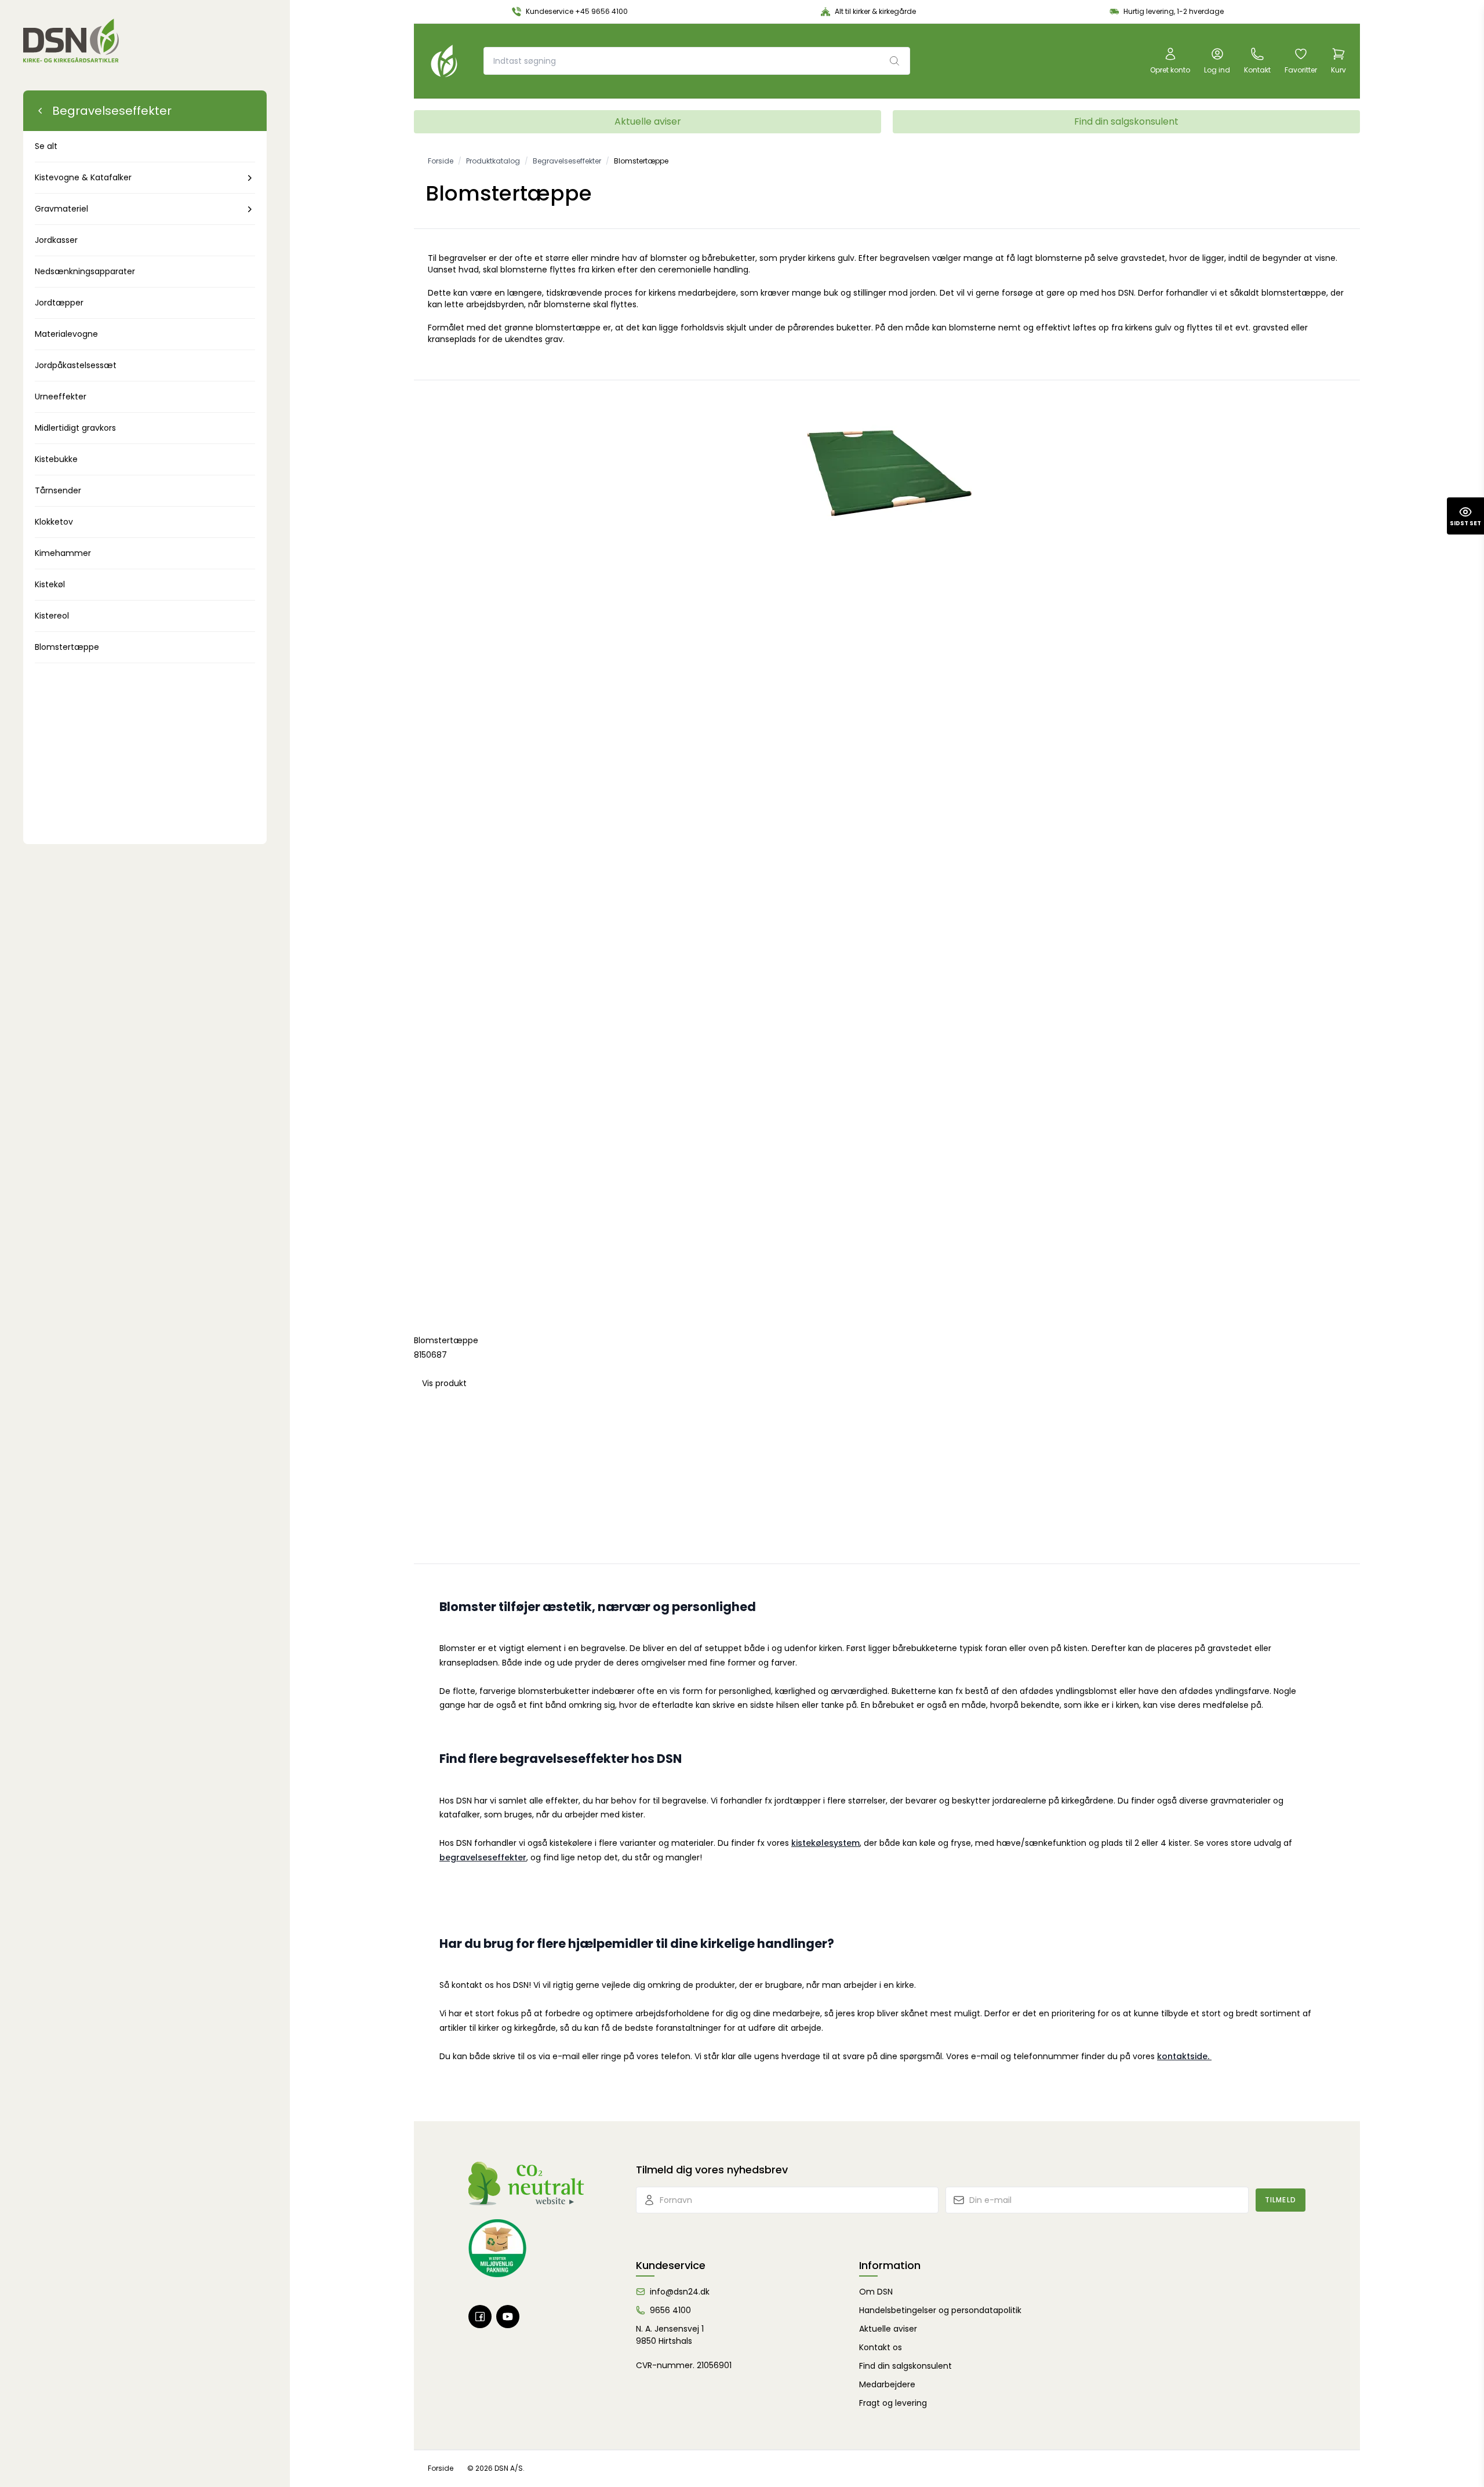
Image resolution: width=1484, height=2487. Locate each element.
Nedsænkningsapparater (85, 271)
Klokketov (54, 522)
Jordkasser (56, 240)
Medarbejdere (887, 2384)
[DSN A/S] (71, 41)
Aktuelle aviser (648, 121)
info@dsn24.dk (680, 2292)
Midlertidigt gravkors (75, 428)
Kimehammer (63, 553)
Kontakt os (881, 2347)
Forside (441, 2468)
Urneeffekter (61, 397)
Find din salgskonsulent (1126, 121)
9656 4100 (670, 2310)
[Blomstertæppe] (887, 853)
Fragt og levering (893, 2403)
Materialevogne (66, 334)
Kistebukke (56, 459)
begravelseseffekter (483, 1857)
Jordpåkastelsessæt (76, 365)
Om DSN (876, 2292)
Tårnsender (58, 490)
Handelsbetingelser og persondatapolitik (940, 2310)
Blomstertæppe (67, 647)
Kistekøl (50, 584)
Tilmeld (1281, 2200)
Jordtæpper (59, 303)
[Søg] (894, 61)
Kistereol (52, 616)
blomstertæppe (1294, 293)
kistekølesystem (825, 1843)
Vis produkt (444, 1383)
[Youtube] (508, 2317)
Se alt (46, 146)
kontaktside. (1184, 2056)
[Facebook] (480, 2317)
